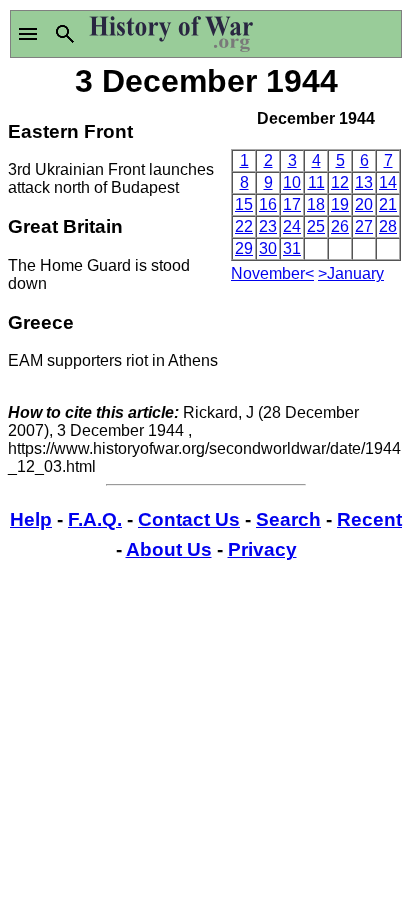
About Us (169, 549)
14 (388, 182)
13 (364, 182)
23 (268, 226)
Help (31, 519)
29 (244, 248)
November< (272, 273)
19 (340, 204)
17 (292, 204)
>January (351, 273)
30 (268, 248)
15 (244, 204)
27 (364, 226)
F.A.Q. (95, 519)
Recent (369, 519)
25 (316, 226)
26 (340, 226)
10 (292, 182)
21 (388, 204)
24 (292, 226)
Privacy (262, 549)
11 (316, 182)
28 (388, 226)
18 (316, 204)
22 (244, 226)
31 (292, 248)
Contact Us (189, 519)
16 (268, 204)
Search (288, 519)
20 (364, 204)
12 (340, 182)
